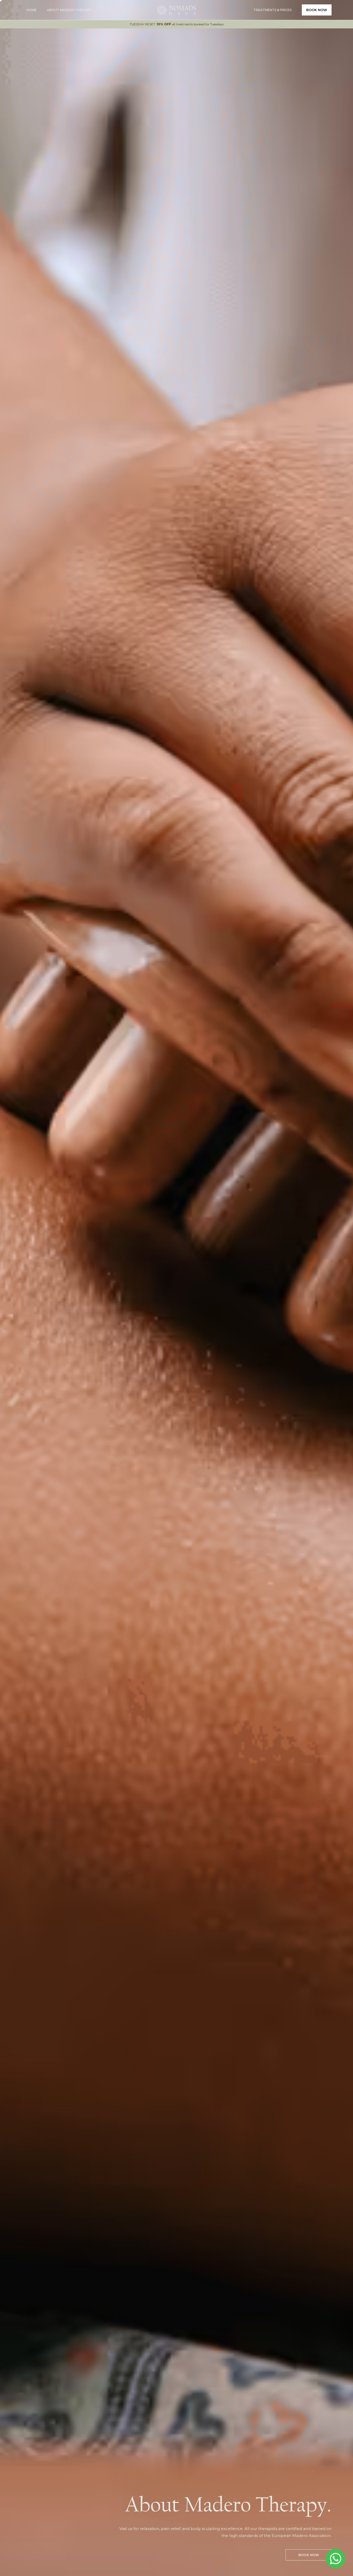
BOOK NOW (317, 10)
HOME (32, 10)
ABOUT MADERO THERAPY (69, 10)
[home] (177, 10)
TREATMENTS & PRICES (273, 10)
